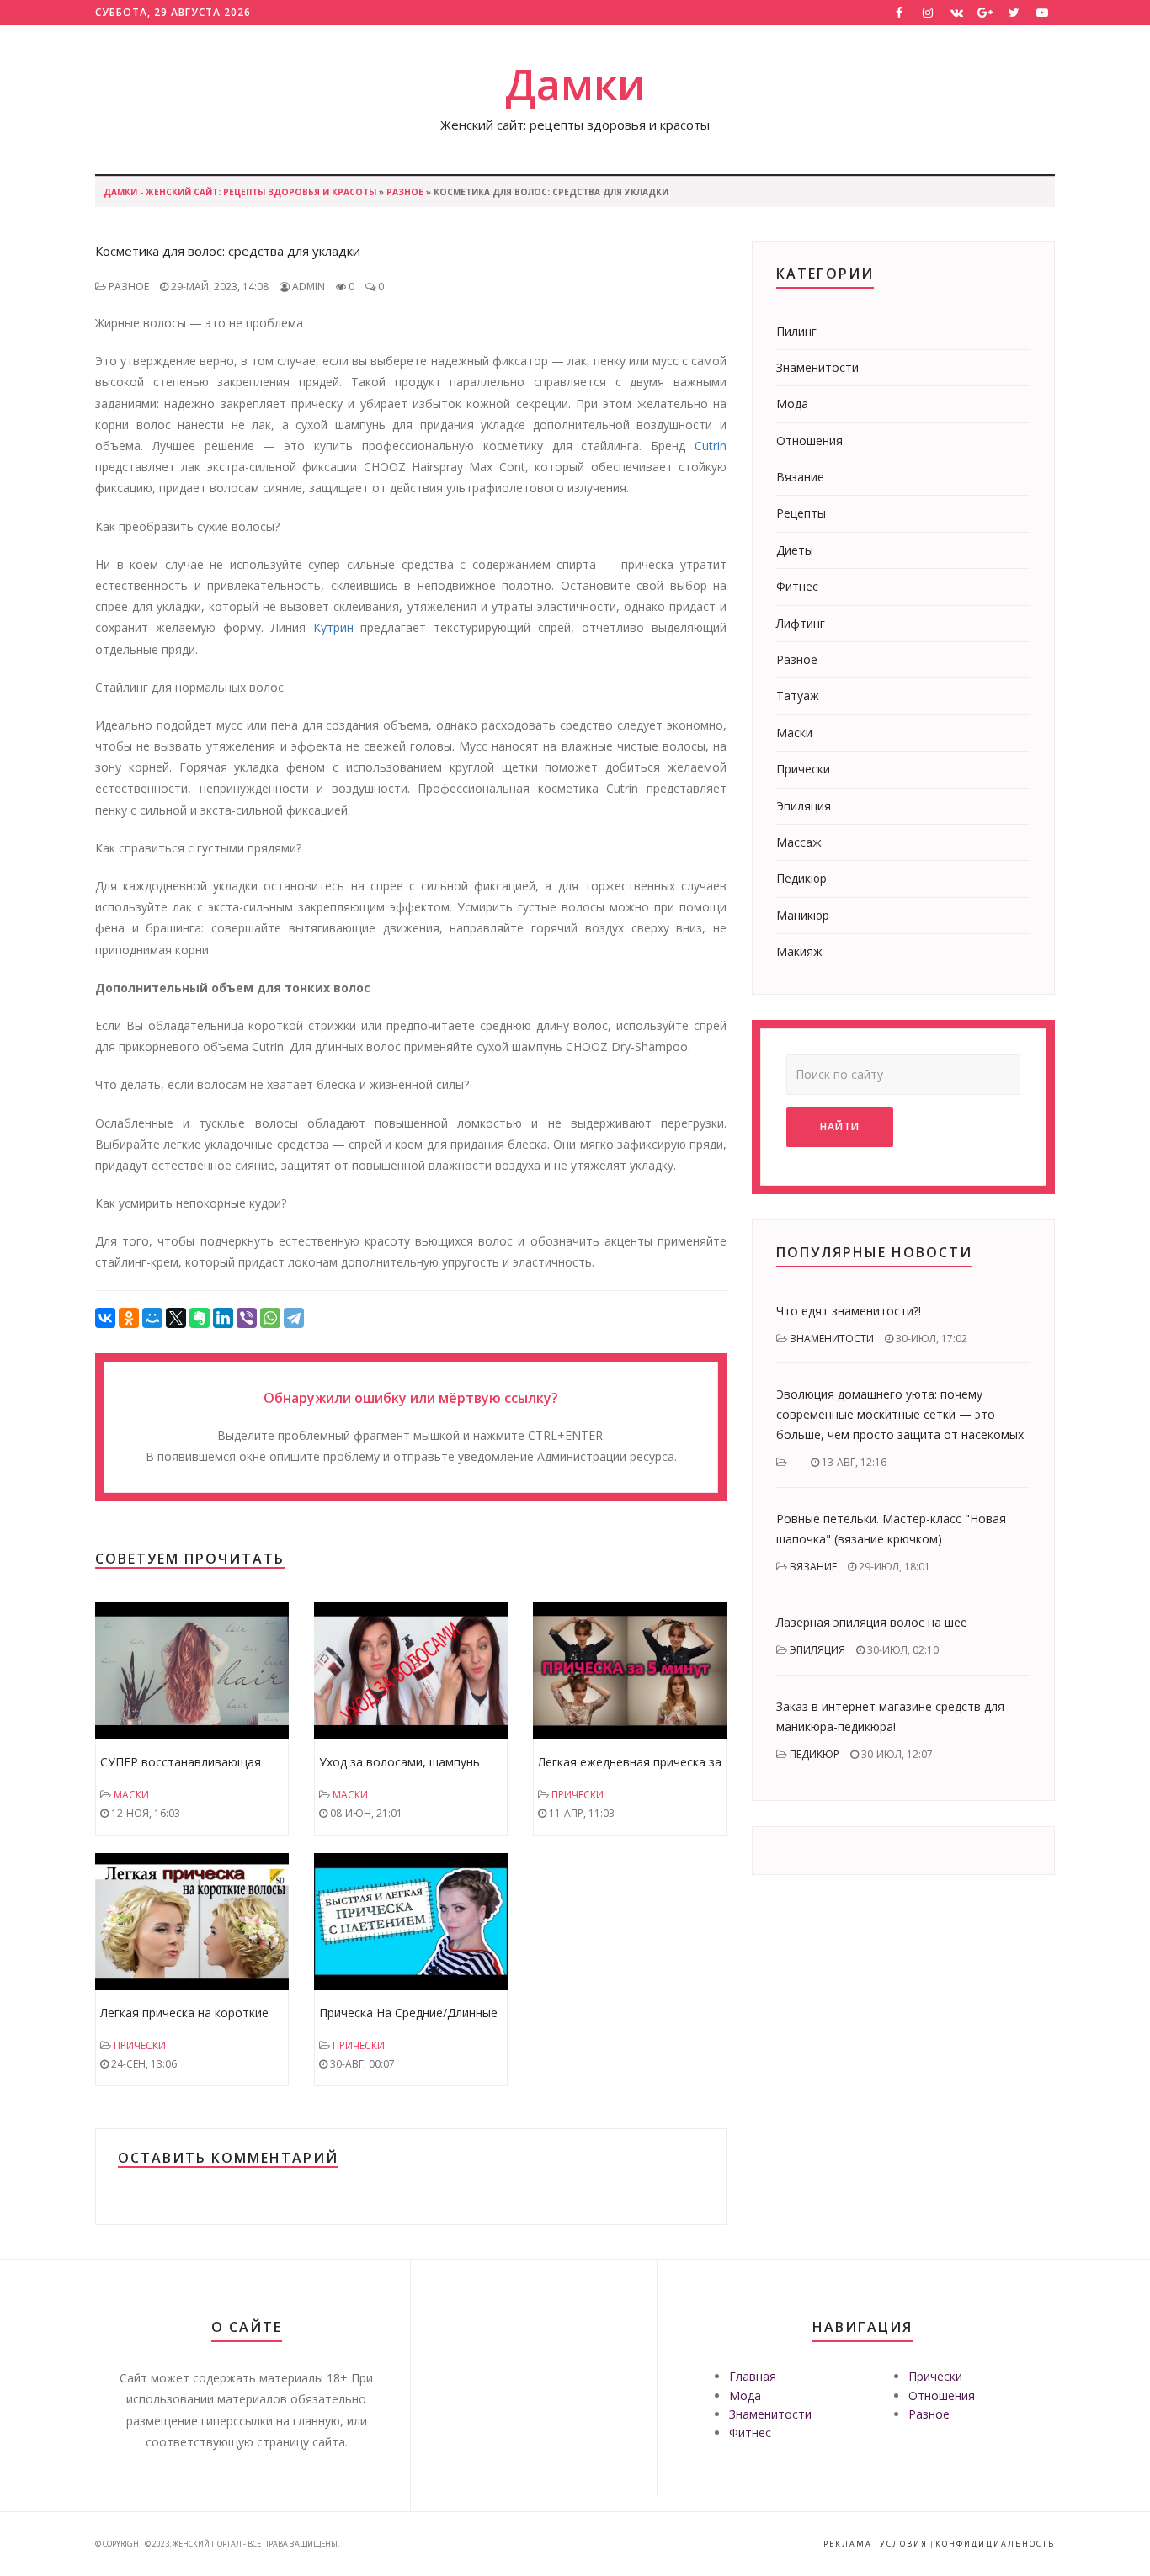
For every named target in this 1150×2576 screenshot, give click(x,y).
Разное (405, 192)
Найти (840, 1126)
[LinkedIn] (223, 1318)
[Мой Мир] (152, 1318)
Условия (904, 2544)
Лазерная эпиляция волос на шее (872, 1622)
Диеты (795, 550)
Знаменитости (817, 367)
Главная (753, 2376)
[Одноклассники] (129, 1318)
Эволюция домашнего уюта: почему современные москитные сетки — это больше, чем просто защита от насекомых (900, 1414)
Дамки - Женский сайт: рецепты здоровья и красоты (240, 192)
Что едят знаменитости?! (849, 1311)
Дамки (575, 84)
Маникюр (803, 915)
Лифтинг (801, 623)
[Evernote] (200, 1318)
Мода (792, 404)
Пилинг (796, 331)
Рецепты (801, 513)
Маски (131, 1795)
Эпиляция (804, 806)
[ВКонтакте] (105, 1318)
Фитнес (797, 586)
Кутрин (333, 627)
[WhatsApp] (270, 1318)
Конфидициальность (995, 2544)
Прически (578, 1795)
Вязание (800, 477)
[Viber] (247, 1318)
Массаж (799, 842)
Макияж (799, 951)
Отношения (809, 441)
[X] (176, 1318)
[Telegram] (294, 1318)
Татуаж (798, 696)
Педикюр (801, 878)
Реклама (848, 2544)
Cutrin (711, 446)
